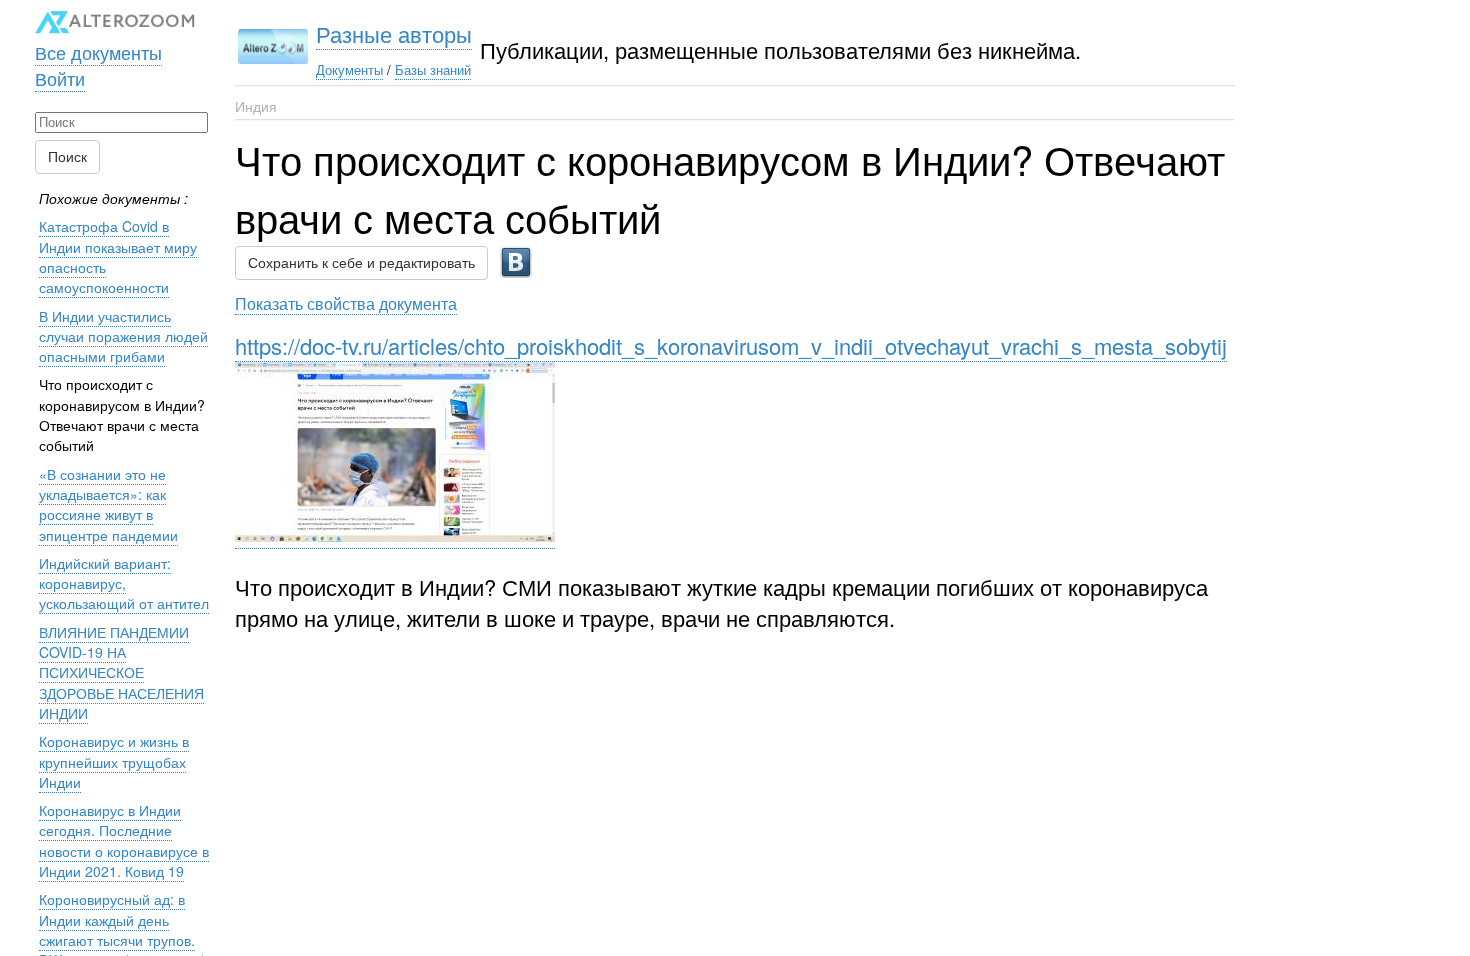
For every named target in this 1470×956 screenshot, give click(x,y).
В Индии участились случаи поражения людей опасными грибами (123, 336)
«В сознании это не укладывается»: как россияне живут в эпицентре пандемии (108, 504)
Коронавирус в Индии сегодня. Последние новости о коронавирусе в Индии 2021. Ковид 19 (124, 840)
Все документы (98, 52)
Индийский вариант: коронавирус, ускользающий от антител (124, 583)
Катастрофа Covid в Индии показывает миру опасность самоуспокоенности (118, 256)
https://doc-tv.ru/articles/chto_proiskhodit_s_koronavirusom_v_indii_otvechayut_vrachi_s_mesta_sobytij (731, 345)
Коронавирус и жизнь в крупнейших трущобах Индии (114, 761)
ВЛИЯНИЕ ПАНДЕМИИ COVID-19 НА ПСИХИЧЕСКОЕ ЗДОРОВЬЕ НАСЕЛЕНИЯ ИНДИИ (121, 672)
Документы (349, 69)
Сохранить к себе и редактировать (361, 263)
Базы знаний (433, 69)
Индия (256, 106)
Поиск (67, 157)
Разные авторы (394, 33)
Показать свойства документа (346, 303)
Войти (60, 78)
